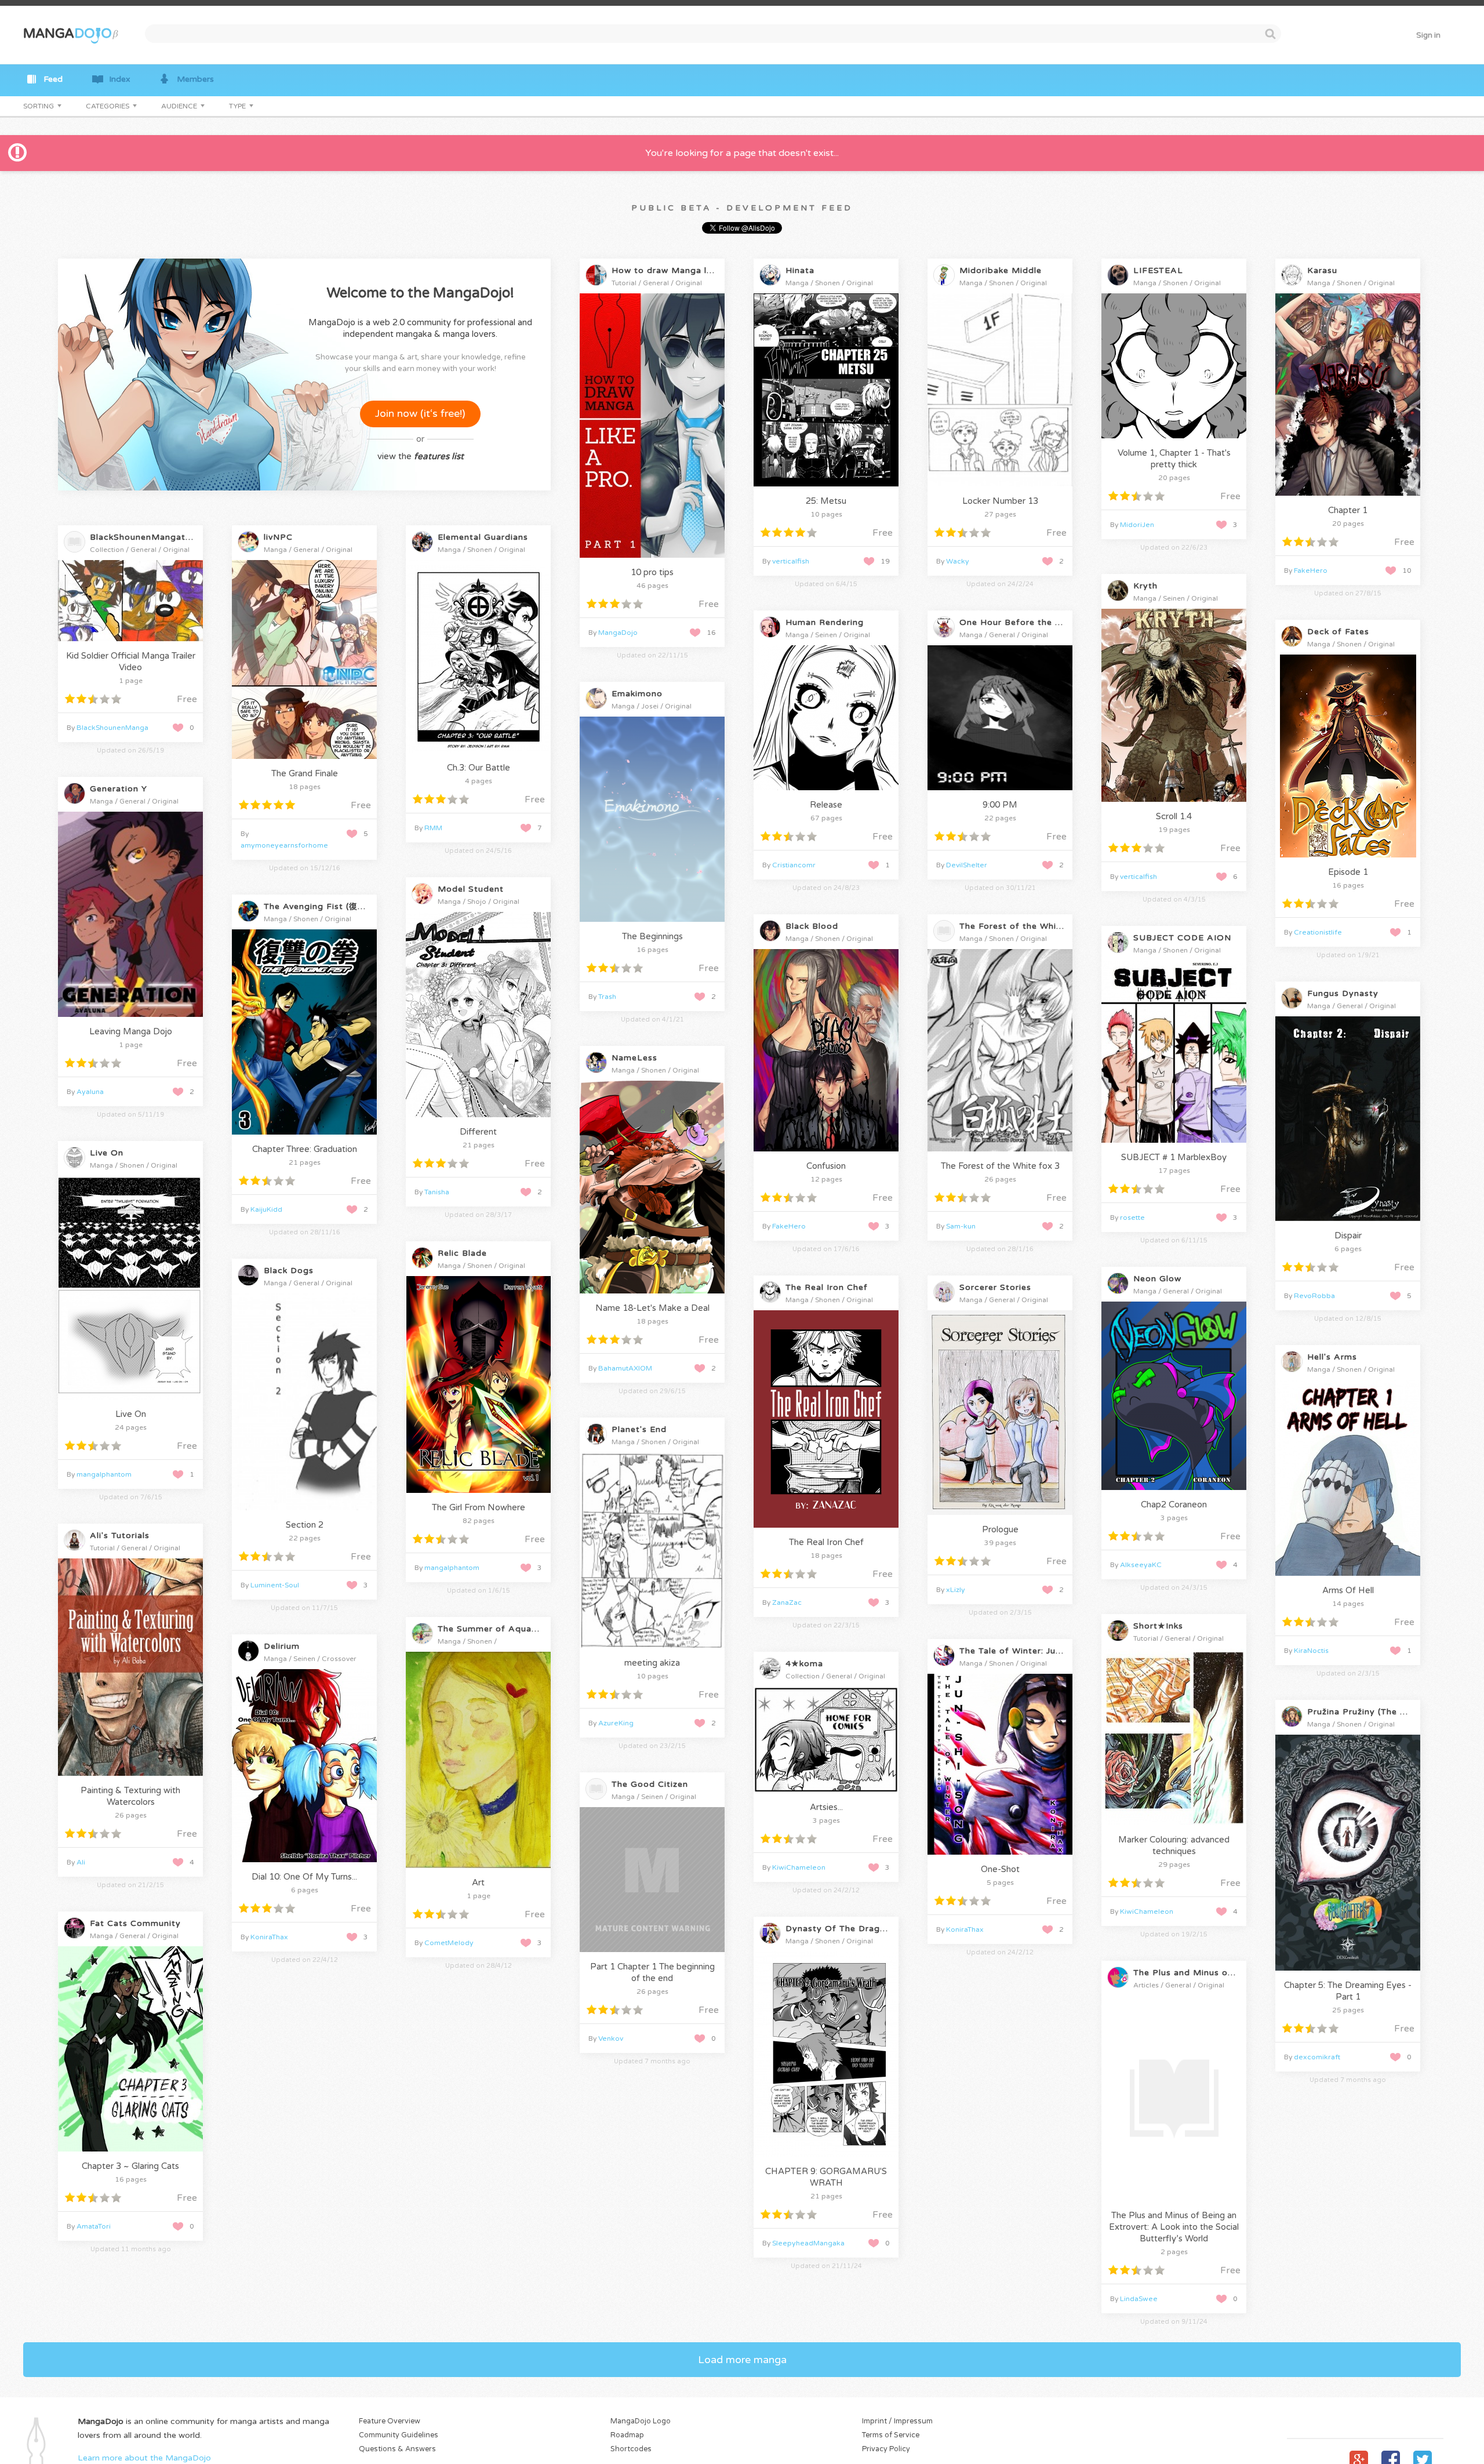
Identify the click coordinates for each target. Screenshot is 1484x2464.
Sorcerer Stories (995, 1287)
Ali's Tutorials (120, 1536)
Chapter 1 (1348, 510)
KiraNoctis (1311, 1651)
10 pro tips (652, 572)
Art (478, 1882)
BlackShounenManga (112, 728)
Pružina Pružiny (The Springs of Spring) (1394, 1712)
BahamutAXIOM (625, 1368)
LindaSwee (1139, 2299)
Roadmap (627, 2435)
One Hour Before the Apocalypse (1033, 622)
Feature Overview (390, 2421)
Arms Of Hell (1348, 1590)
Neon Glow (1157, 1279)
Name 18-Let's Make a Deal (652, 1308)
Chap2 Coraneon (1174, 1504)
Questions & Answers (397, 2449)
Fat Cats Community (135, 1923)
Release (826, 805)
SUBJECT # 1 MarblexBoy (1174, 1157)
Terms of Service (891, 2435)
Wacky (958, 561)
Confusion (826, 1166)
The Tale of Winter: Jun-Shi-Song (1032, 1651)
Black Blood (812, 926)
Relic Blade (462, 1253)
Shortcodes (631, 2449)
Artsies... (826, 1807)
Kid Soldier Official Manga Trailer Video (131, 662)
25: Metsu (826, 501)
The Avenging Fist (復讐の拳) (325, 906)
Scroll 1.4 (1174, 816)
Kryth (1145, 586)
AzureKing (616, 1723)
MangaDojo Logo (641, 2421)
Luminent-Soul (275, 1585)
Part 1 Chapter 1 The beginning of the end (652, 1972)
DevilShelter (967, 865)
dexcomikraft (1317, 2057)
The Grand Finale (305, 773)
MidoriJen (1137, 525)
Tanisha (437, 1192)
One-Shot (1000, 1869)
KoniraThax (269, 1937)
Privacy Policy (886, 2449)
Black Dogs (289, 1271)
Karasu (1322, 270)
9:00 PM (1000, 805)
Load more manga (742, 2360)
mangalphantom (104, 1474)
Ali (81, 1862)
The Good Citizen (650, 1784)
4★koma (804, 1664)
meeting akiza (652, 1663)
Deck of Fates (1338, 632)
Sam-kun (961, 1226)
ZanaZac (787, 1602)
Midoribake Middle (1001, 270)
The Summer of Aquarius (492, 1629)
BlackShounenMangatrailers (151, 537)
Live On (107, 1153)
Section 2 (305, 1525)
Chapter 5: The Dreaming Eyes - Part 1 (1348, 1991)
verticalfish (791, 561)
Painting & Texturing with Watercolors (130, 1796)
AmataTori (94, 2226)
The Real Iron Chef (827, 1287)
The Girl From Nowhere (479, 1507)
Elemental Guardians (483, 537)
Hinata (800, 270)
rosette (1132, 1218)
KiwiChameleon (1147, 1911)
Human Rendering (825, 622)
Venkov (611, 2038)
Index (120, 79)
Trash (607, 997)
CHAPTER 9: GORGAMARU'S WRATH (826, 2177)
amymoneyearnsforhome (284, 845)
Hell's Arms (1332, 1357)
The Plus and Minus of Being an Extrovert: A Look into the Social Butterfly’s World (1174, 2227)
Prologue (1000, 1529)
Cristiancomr (794, 865)
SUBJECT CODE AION (1182, 938)
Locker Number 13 (1000, 501)
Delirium (282, 1646)
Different (478, 1132)
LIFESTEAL (1158, 270)
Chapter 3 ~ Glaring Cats (130, 2166)
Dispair (1348, 1235)
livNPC (278, 537)
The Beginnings (652, 936)
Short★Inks (1158, 1626)
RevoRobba (1314, 1296)
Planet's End (639, 1429)
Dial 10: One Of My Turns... (304, 1877)
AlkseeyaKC (1141, 1565)
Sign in (1428, 35)
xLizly (956, 1590)
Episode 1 (1348, 872)
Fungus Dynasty (1343, 993)
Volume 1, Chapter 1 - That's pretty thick (1174, 459)
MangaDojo (618, 633)
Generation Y (119, 789)
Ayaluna (90, 1092)
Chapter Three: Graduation (305, 1149)
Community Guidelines (399, 2435)
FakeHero (1311, 570)
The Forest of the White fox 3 (1000, 1166)
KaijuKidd (266, 1209)
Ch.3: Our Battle (479, 768)
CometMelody (449, 1943)
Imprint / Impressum (897, 2421)
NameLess (634, 1058)
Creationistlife (1318, 932)
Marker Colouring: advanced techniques (1174, 1845)
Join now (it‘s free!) (420, 413)
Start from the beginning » (654, 543)
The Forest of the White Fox (1022, 926)
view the (421, 456)
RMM (433, 828)
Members (195, 79)
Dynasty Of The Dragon (838, 1929)
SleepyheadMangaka (808, 2243)
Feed (53, 79)
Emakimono (637, 694)
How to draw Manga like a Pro (679, 270)
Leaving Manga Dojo (131, 1031)
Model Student (471, 889)
